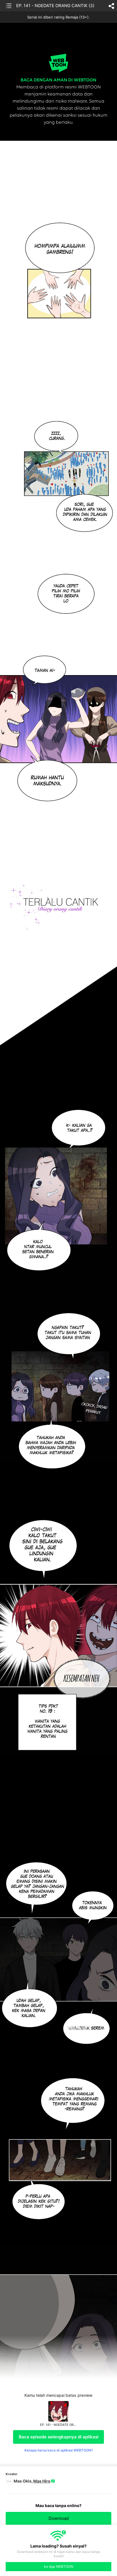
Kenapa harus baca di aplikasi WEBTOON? (59, 2450)
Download (59, 2518)
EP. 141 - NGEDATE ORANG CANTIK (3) (55, 6)
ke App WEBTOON (59, 2566)
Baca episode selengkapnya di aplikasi (59, 2437)
